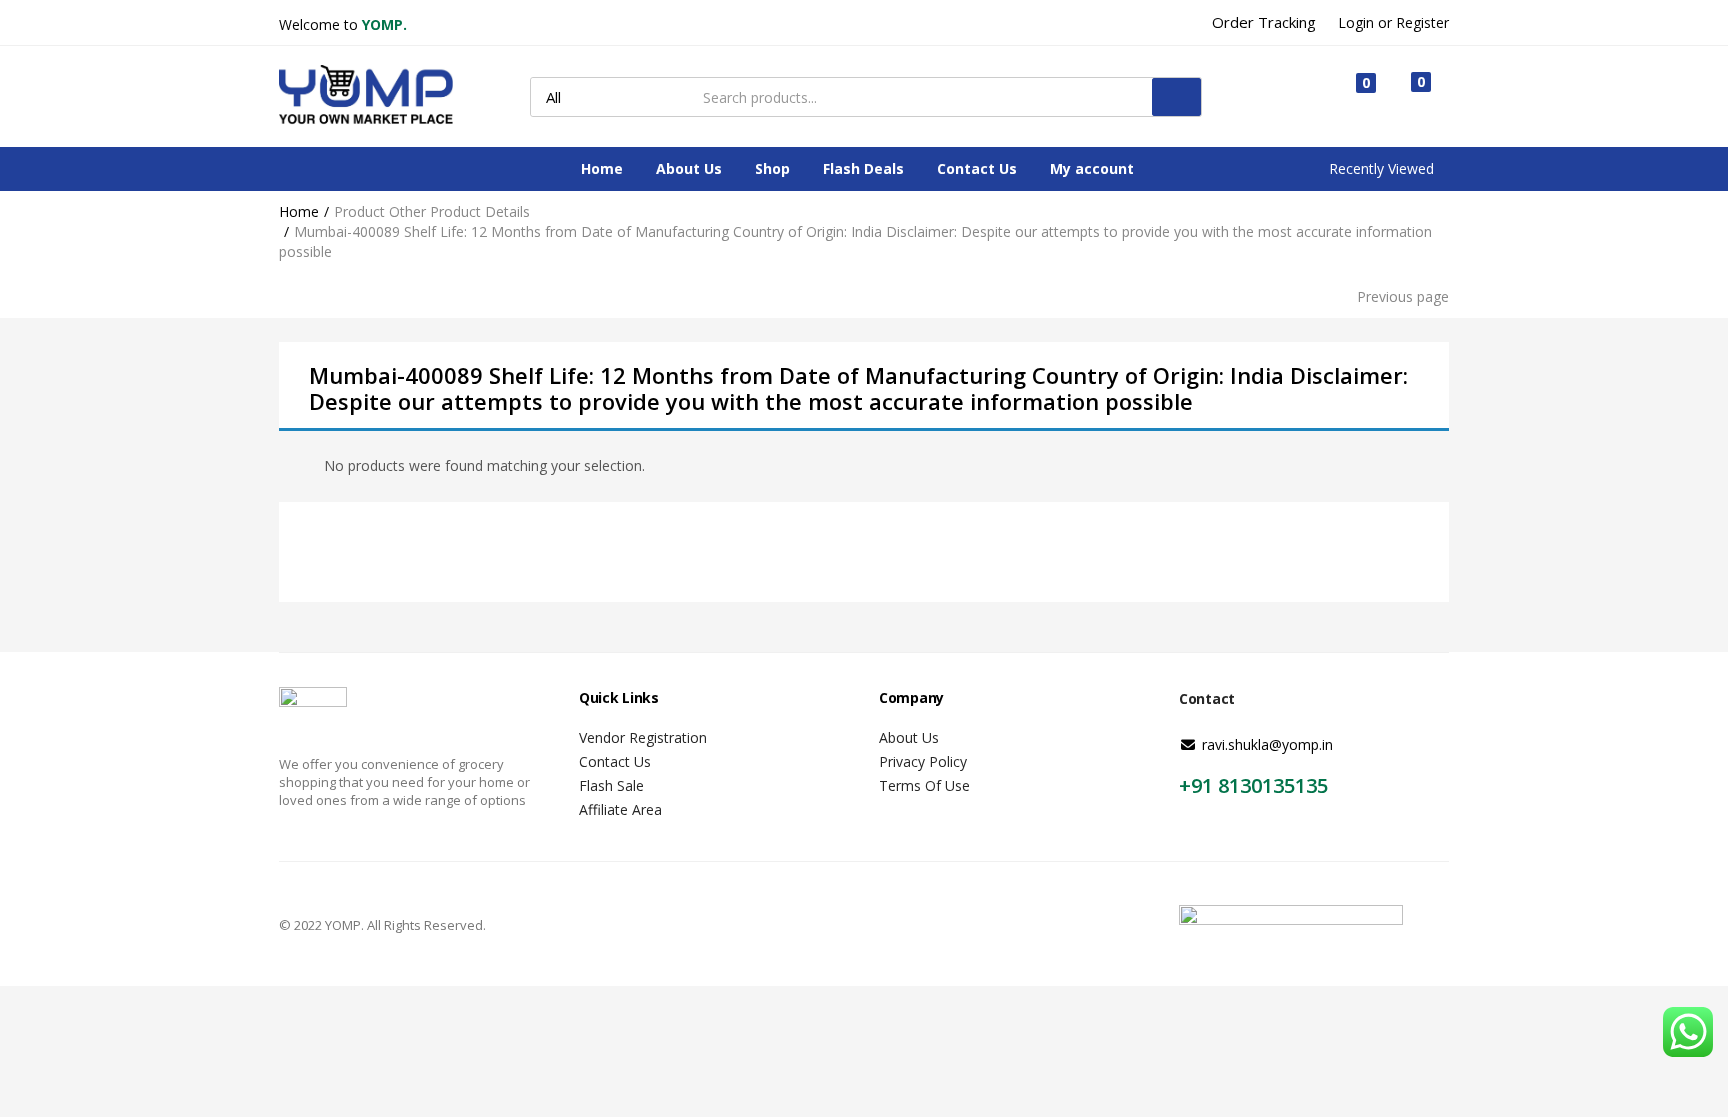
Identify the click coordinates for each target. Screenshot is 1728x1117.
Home (602, 168)
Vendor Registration (643, 737)
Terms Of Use (924, 785)
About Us (689, 168)
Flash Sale (611, 785)
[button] (1411, 96)
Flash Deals (863, 168)
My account (1092, 168)
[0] (1349, 97)
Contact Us (977, 168)
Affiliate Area (620, 809)
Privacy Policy (923, 761)
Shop (772, 168)
